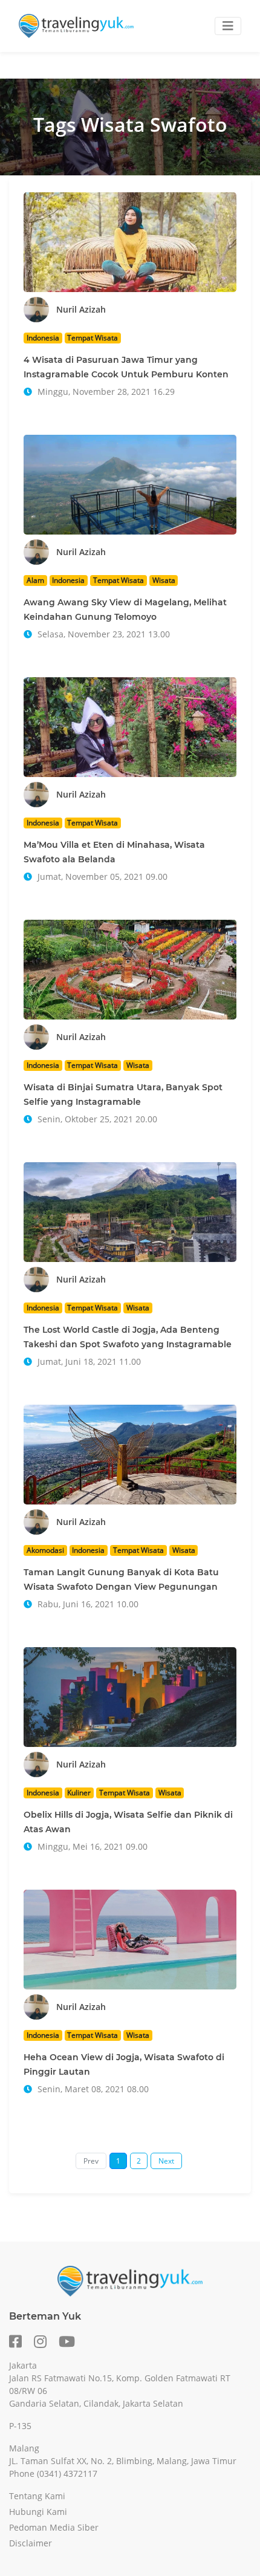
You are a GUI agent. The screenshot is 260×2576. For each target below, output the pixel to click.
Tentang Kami (37, 2496)
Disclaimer (31, 2543)
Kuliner (79, 1793)
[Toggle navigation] (228, 26)
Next (166, 2161)
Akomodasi (45, 1550)
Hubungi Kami (38, 2512)
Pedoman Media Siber (54, 2527)
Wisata (164, 580)
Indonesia (43, 338)
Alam (35, 580)
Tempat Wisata (93, 338)
